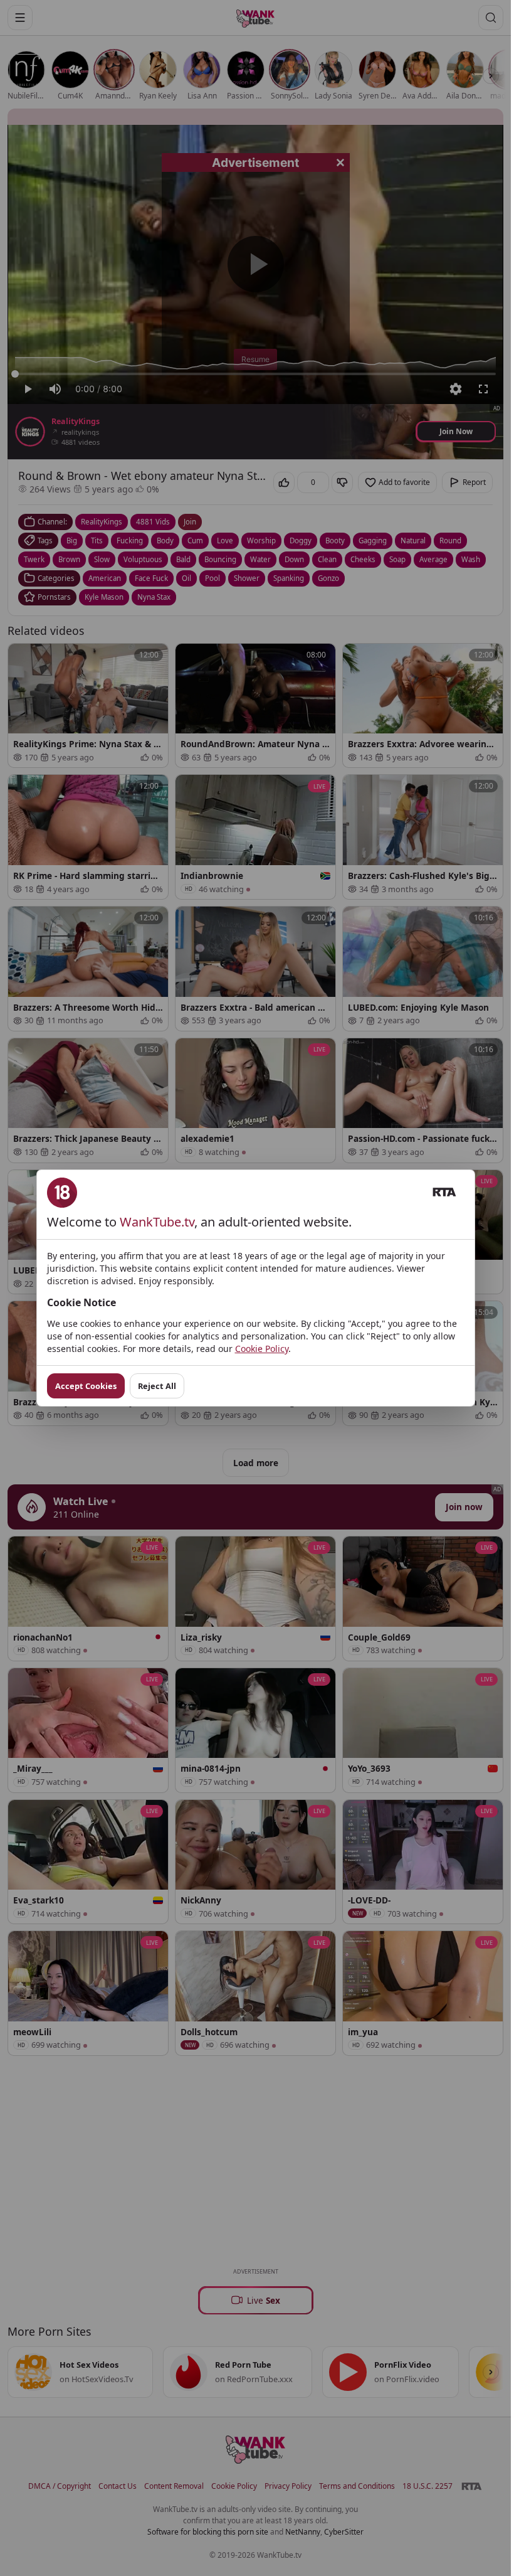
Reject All (157, 1386)
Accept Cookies (86, 1386)
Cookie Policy (262, 1349)
